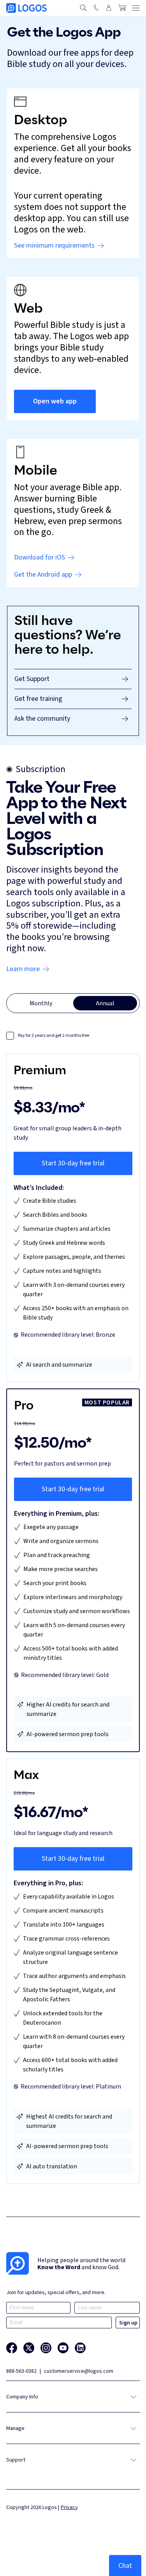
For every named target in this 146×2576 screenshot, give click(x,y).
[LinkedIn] (80, 2348)
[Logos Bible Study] (26, 8)
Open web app (55, 401)
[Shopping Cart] (122, 8)
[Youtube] (63, 2348)
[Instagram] (46, 2348)
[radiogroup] (73, 1003)
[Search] (83, 8)
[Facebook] (12, 2348)
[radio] (41, 1003)
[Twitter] (29, 2348)
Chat (125, 2565)
